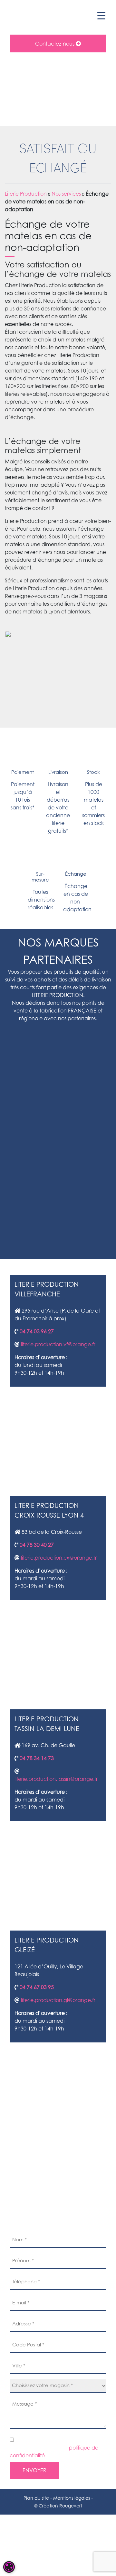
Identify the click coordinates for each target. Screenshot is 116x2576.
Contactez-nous (55, 44)
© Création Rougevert (58, 2506)
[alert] (9, 2567)
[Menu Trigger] (101, 15)
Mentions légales (72, 2498)
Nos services (66, 194)
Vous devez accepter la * (54, 2452)
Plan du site (36, 2498)
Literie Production (26, 194)
